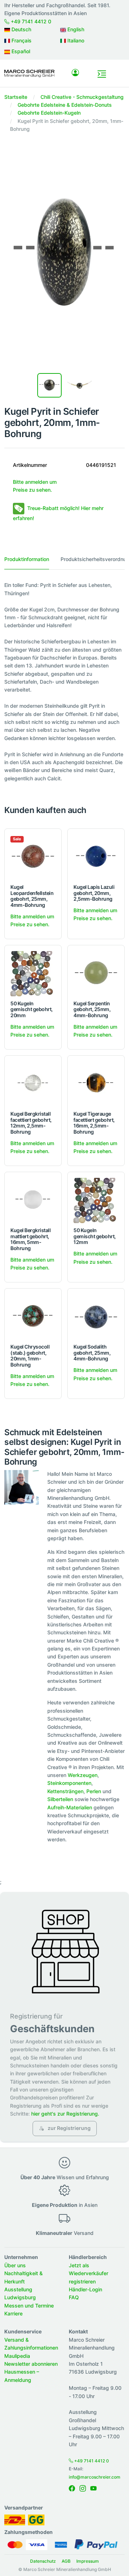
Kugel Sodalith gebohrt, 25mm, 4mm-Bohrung (92, 1353)
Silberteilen (60, 1799)
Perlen (94, 1791)
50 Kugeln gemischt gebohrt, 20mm (32, 1009)
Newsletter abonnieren (31, 2364)
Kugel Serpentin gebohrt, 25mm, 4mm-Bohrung (92, 1009)
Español (20, 51)
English (75, 29)
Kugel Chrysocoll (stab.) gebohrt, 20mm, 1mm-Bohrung (30, 1356)
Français (21, 40)
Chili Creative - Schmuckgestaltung (82, 97)
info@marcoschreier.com (95, 2477)
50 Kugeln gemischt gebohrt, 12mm (95, 1236)
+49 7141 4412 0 (30, 21)
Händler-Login (85, 2289)
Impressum (88, 2561)
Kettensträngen (65, 1791)
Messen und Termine (29, 2306)
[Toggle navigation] (102, 74)
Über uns (15, 2265)
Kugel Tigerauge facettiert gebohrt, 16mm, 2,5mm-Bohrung (94, 1123)
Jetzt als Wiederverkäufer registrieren (89, 2273)
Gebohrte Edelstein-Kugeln (49, 113)
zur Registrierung (69, 2128)
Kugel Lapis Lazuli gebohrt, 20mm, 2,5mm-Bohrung (94, 893)
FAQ (74, 2297)
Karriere (13, 2313)
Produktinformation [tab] (27, 559)
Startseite (16, 97)
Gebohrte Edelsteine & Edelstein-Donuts (65, 105)
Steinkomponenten (69, 1783)
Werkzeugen (83, 1775)
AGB (66, 2561)
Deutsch (21, 29)
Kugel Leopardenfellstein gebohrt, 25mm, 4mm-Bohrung (32, 896)
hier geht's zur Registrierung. (65, 2114)
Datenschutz (43, 2561)
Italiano (75, 40)
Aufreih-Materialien (70, 1807)
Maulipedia (17, 2356)
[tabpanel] (64, 682)
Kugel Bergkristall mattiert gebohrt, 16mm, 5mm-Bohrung (30, 1239)
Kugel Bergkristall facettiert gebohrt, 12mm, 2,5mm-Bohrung (31, 1123)
